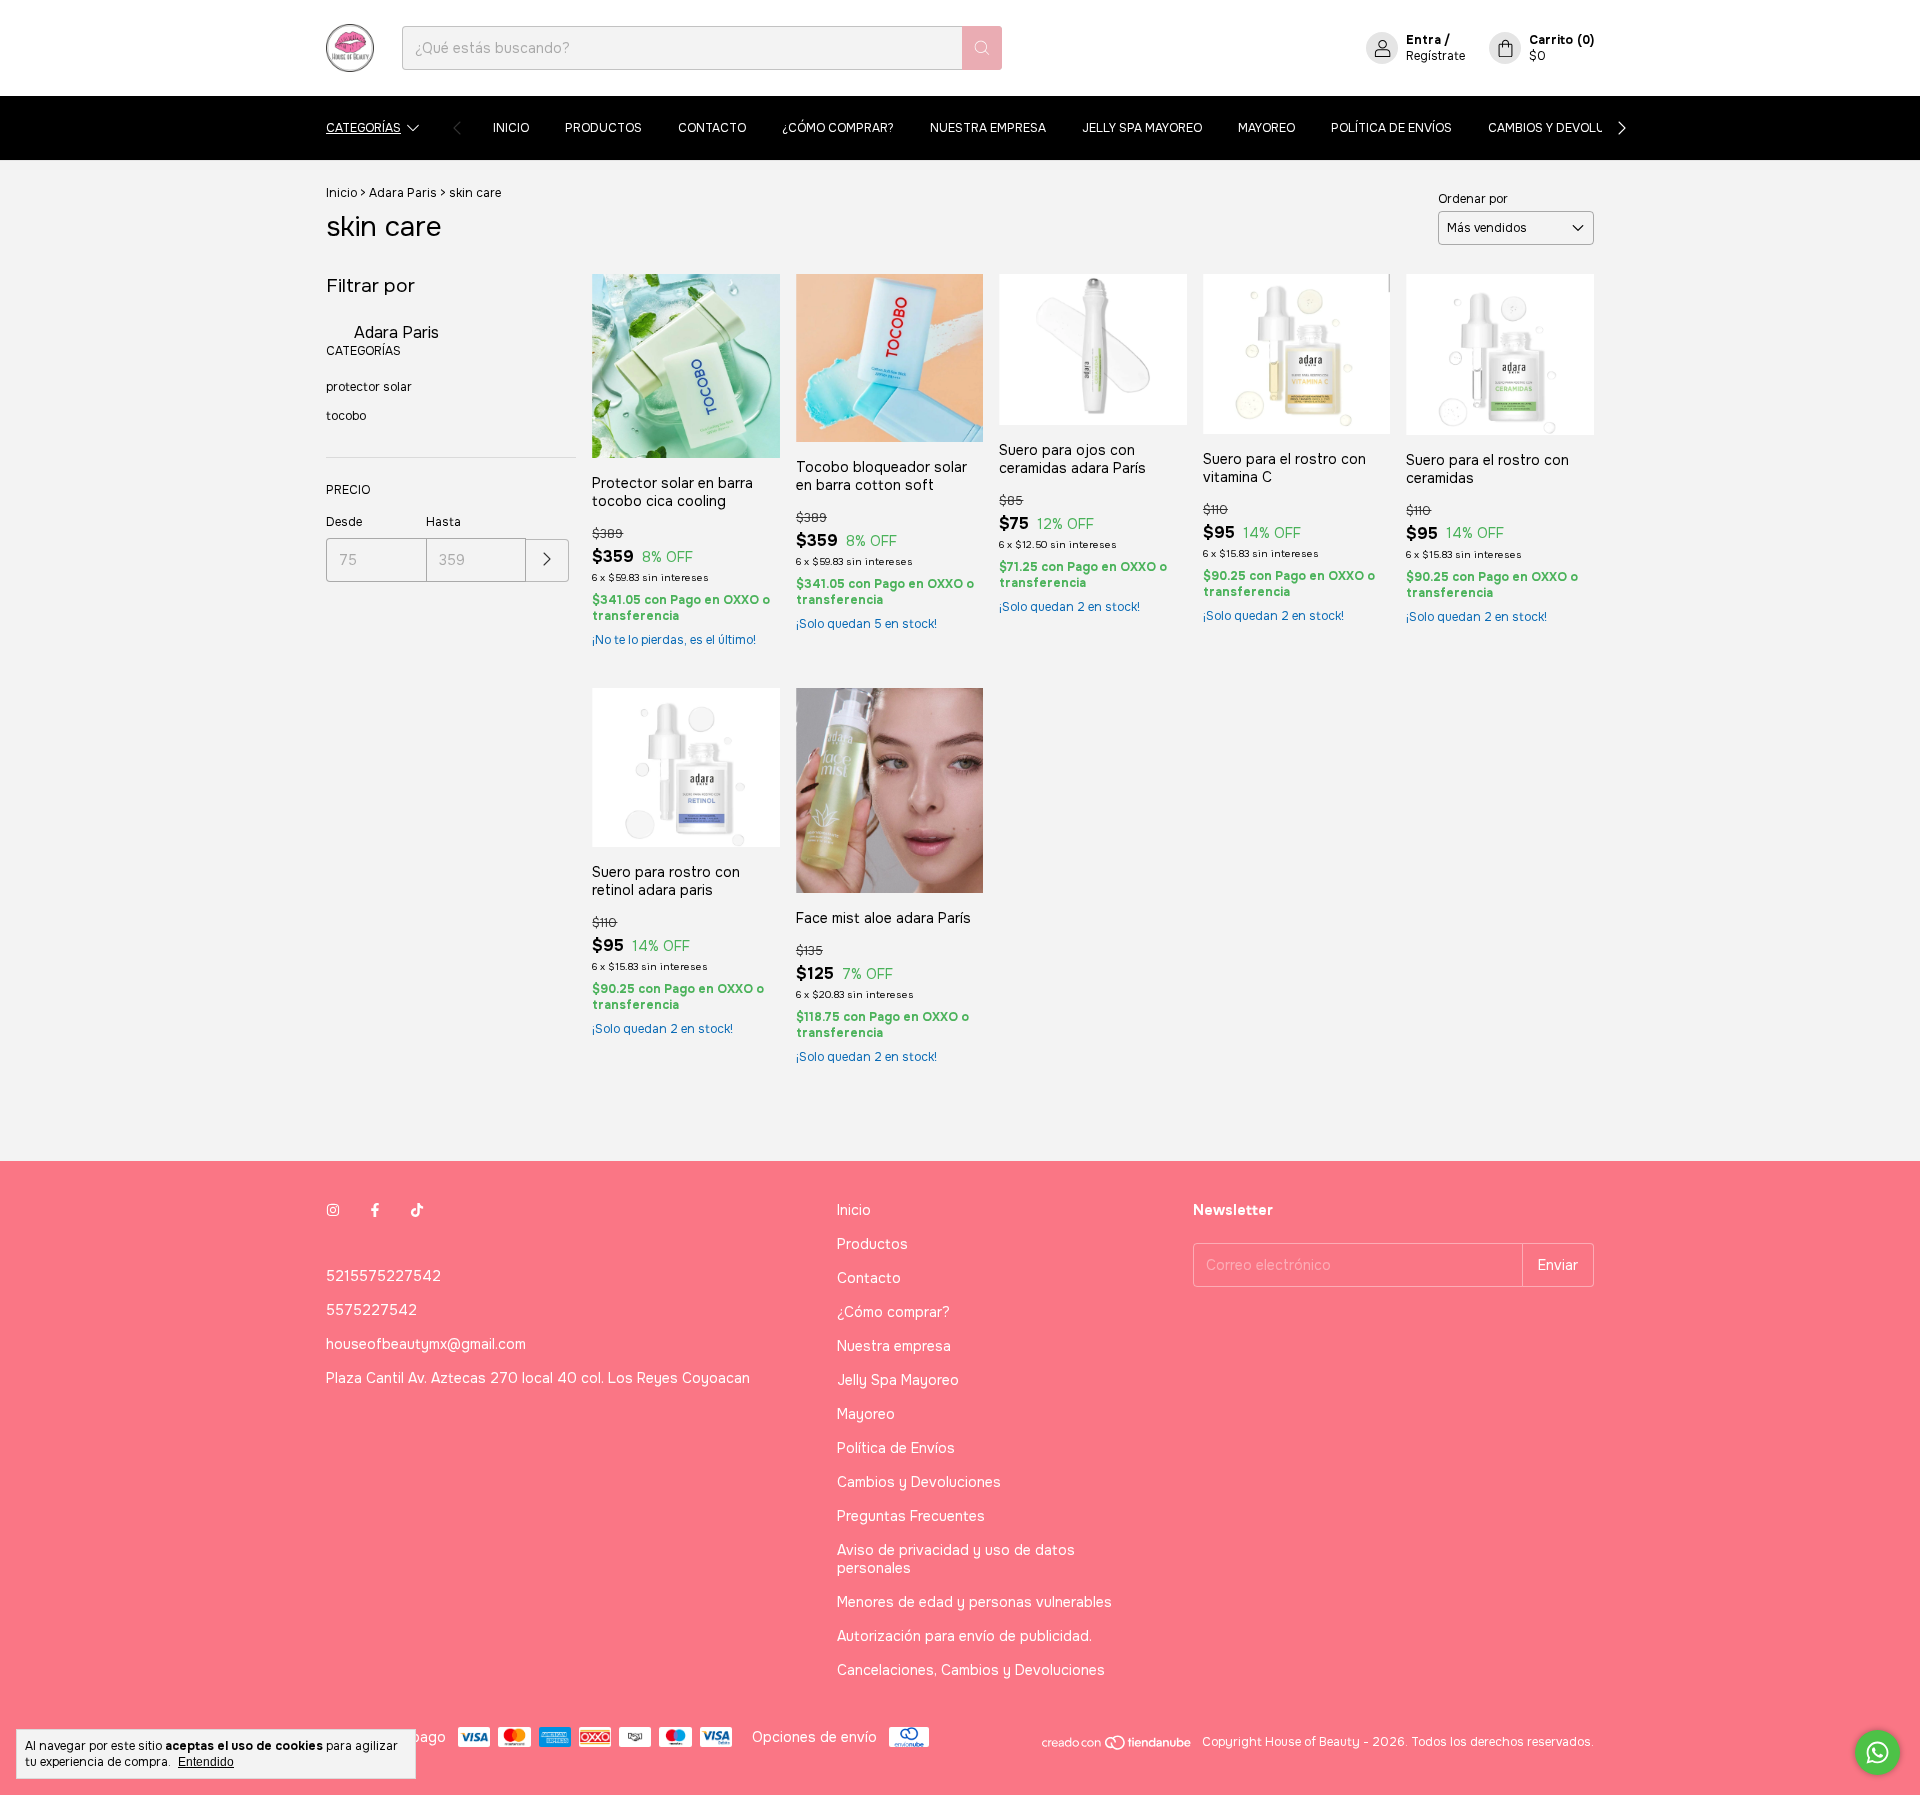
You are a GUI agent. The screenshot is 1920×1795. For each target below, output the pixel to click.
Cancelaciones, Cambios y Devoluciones (971, 1670)
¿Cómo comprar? (838, 128)
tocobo (346, 416)
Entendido (206, 1762)
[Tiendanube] (1117, 1747)
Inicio (511, 128)
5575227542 (371, 1310)
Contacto (712, 128)
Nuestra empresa (988, 128)
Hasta (443, 522)
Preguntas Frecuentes (911, 1516)
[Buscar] (982, 48)
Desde (344, 522)
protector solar (369, 387)
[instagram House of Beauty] (333, 1210)
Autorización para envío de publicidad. (964, 1636)
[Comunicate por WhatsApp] (1877, 1752)
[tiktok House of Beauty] (417, 1210)
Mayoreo (1266, 128)
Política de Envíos (1391, 128)
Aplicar (547, 560)
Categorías (363, 128)
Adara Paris (403, 193)
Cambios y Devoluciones (1569, 128)
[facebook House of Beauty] (375, 1210)
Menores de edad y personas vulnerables (974, 1602)
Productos (603, 128)
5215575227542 (383, 1276)
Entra (1423, 40)
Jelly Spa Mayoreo (1142, 128)
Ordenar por (1473, 199)
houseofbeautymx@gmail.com (426, 1344)
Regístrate (1435, 56)
